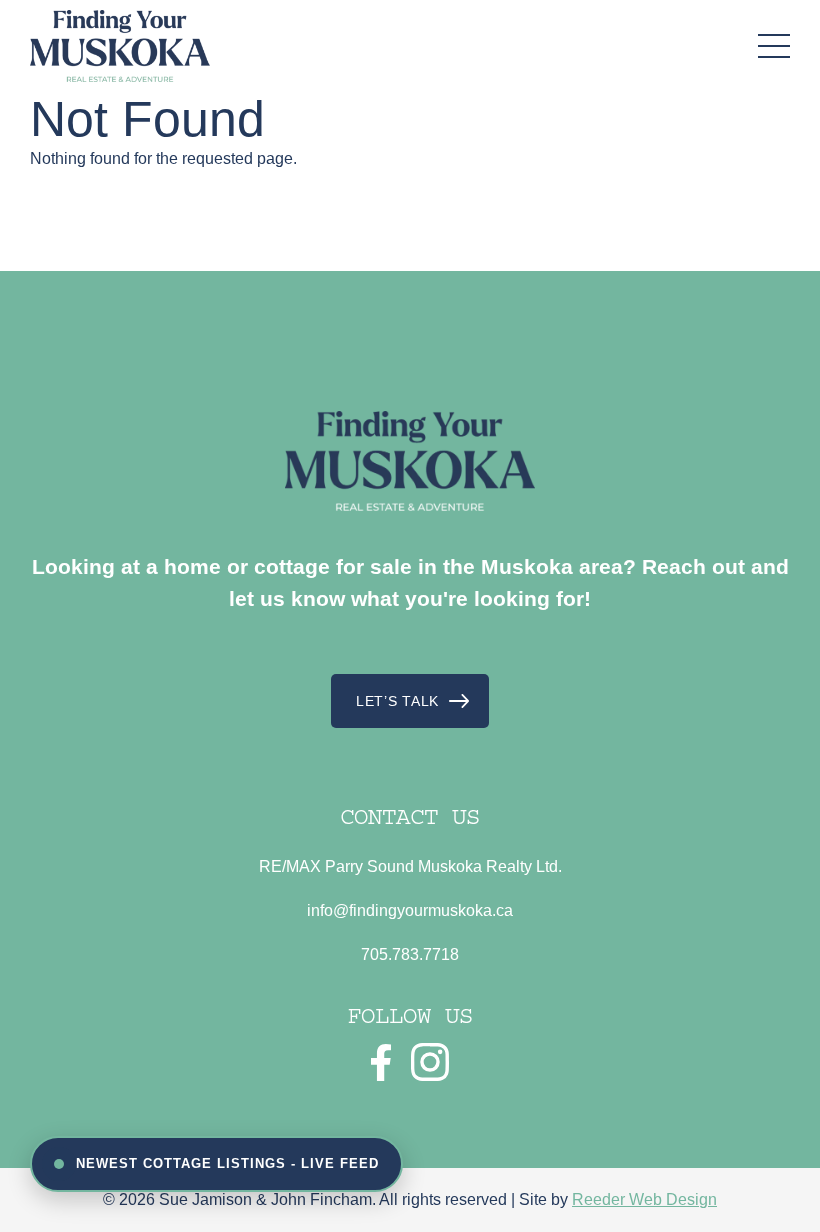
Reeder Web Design (644, 1199)
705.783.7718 (410, 954)
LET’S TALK (397, 701)
